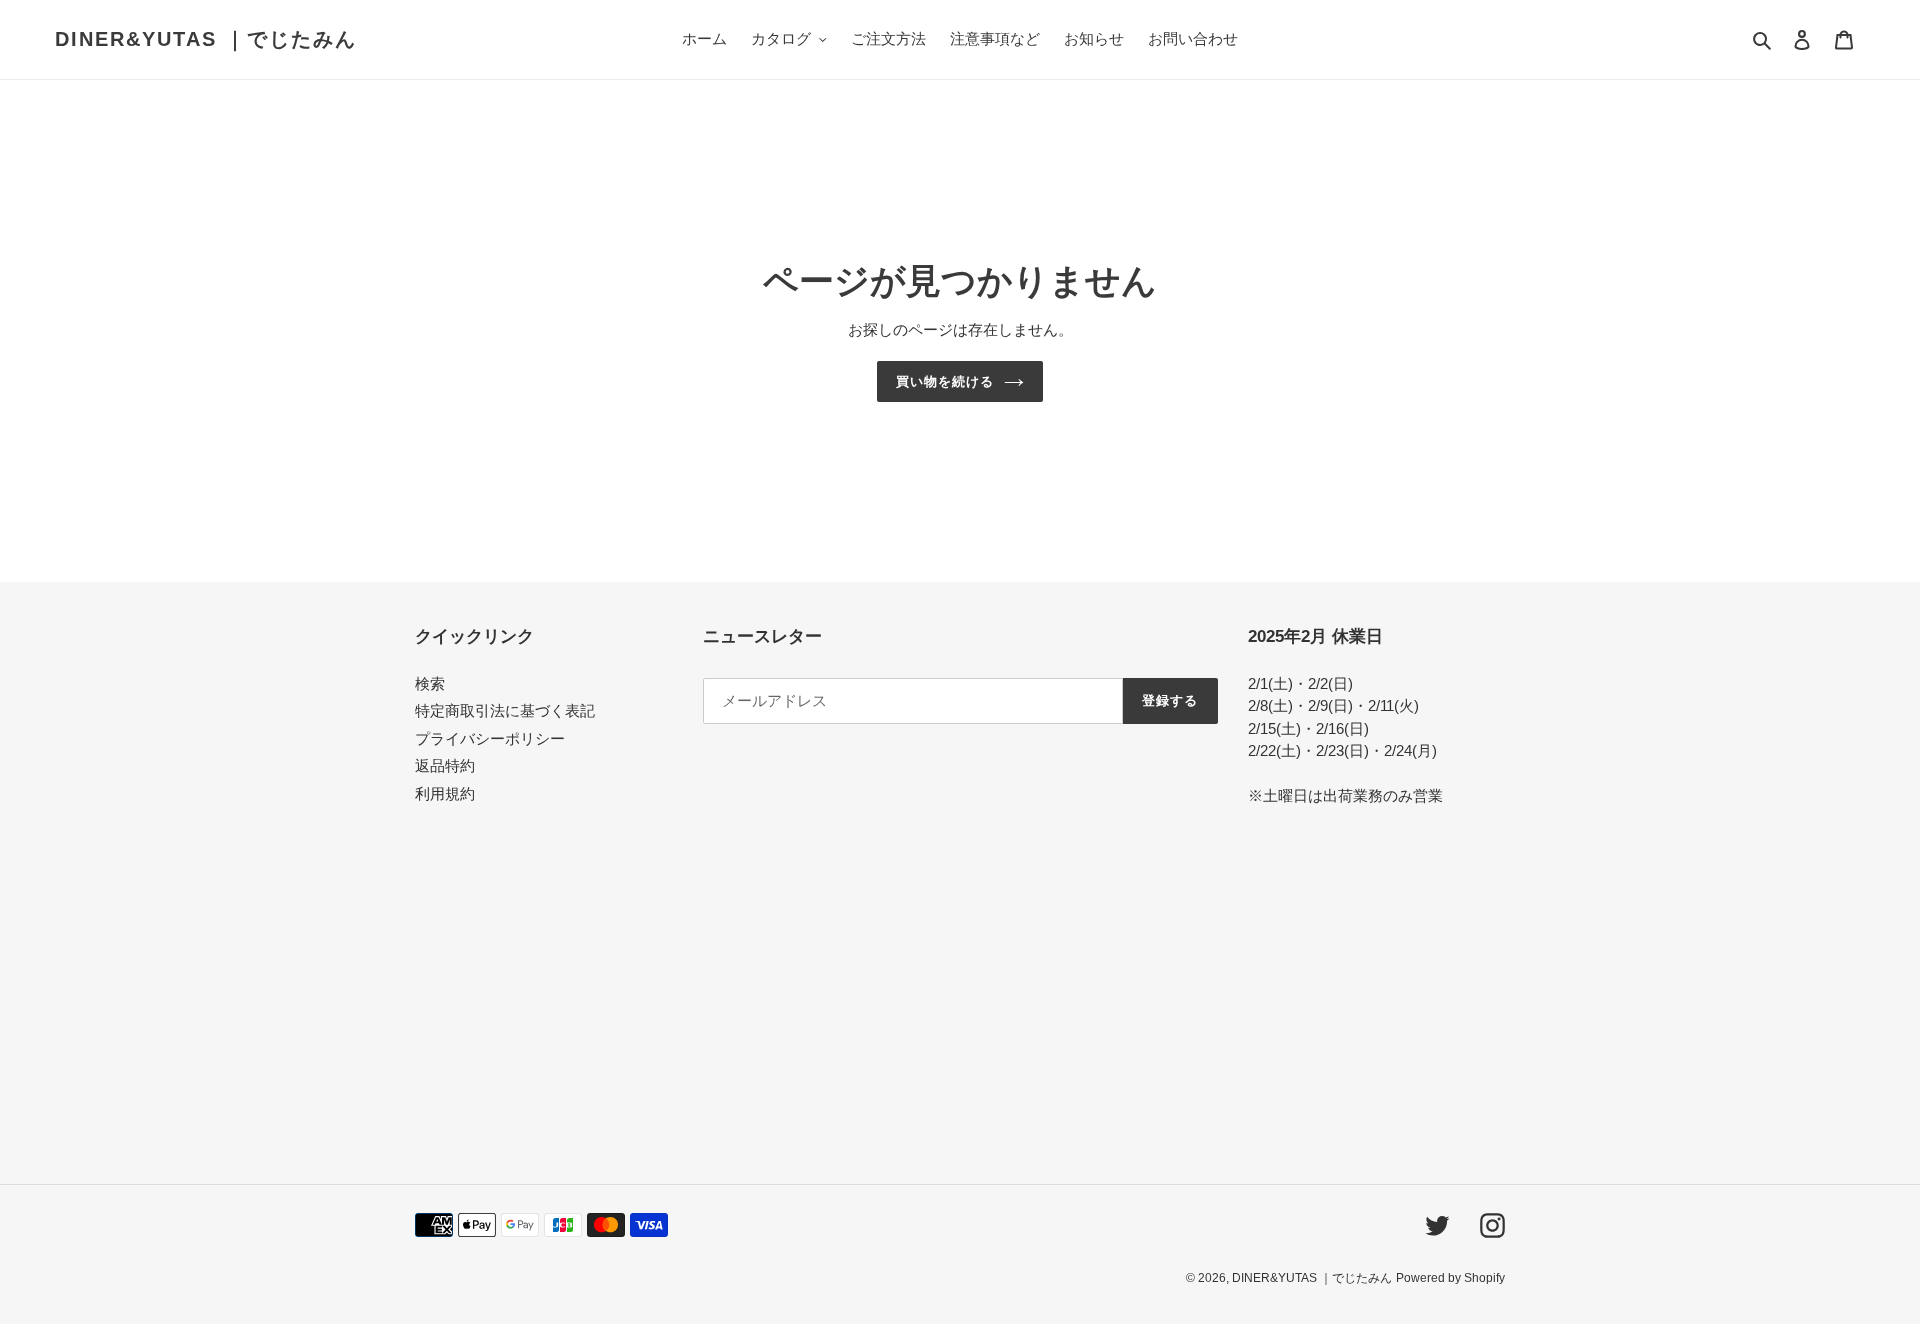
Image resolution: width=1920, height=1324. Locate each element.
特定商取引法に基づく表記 (505, 710)
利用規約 (445, 793)
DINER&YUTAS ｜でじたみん (206, 39)
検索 (430, 683)
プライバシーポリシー (490, 738)
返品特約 (445, 765)
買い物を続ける (945, 381)
